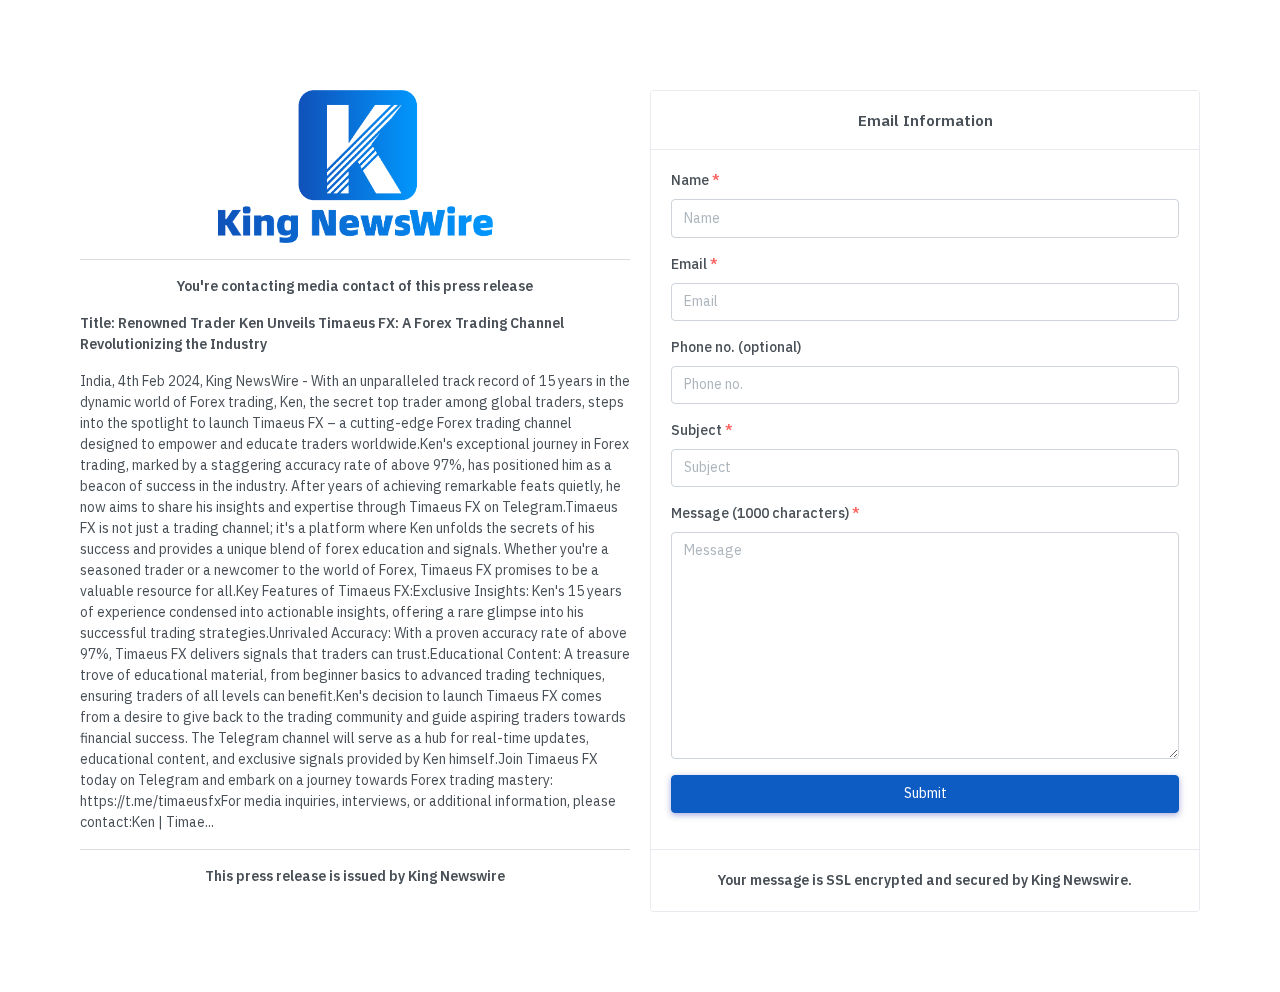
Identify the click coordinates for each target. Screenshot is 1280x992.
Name (695, 180)
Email (694, 264)
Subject (702, 430)
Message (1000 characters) (765, 513)
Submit (925, 793)
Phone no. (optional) (736, 347)
